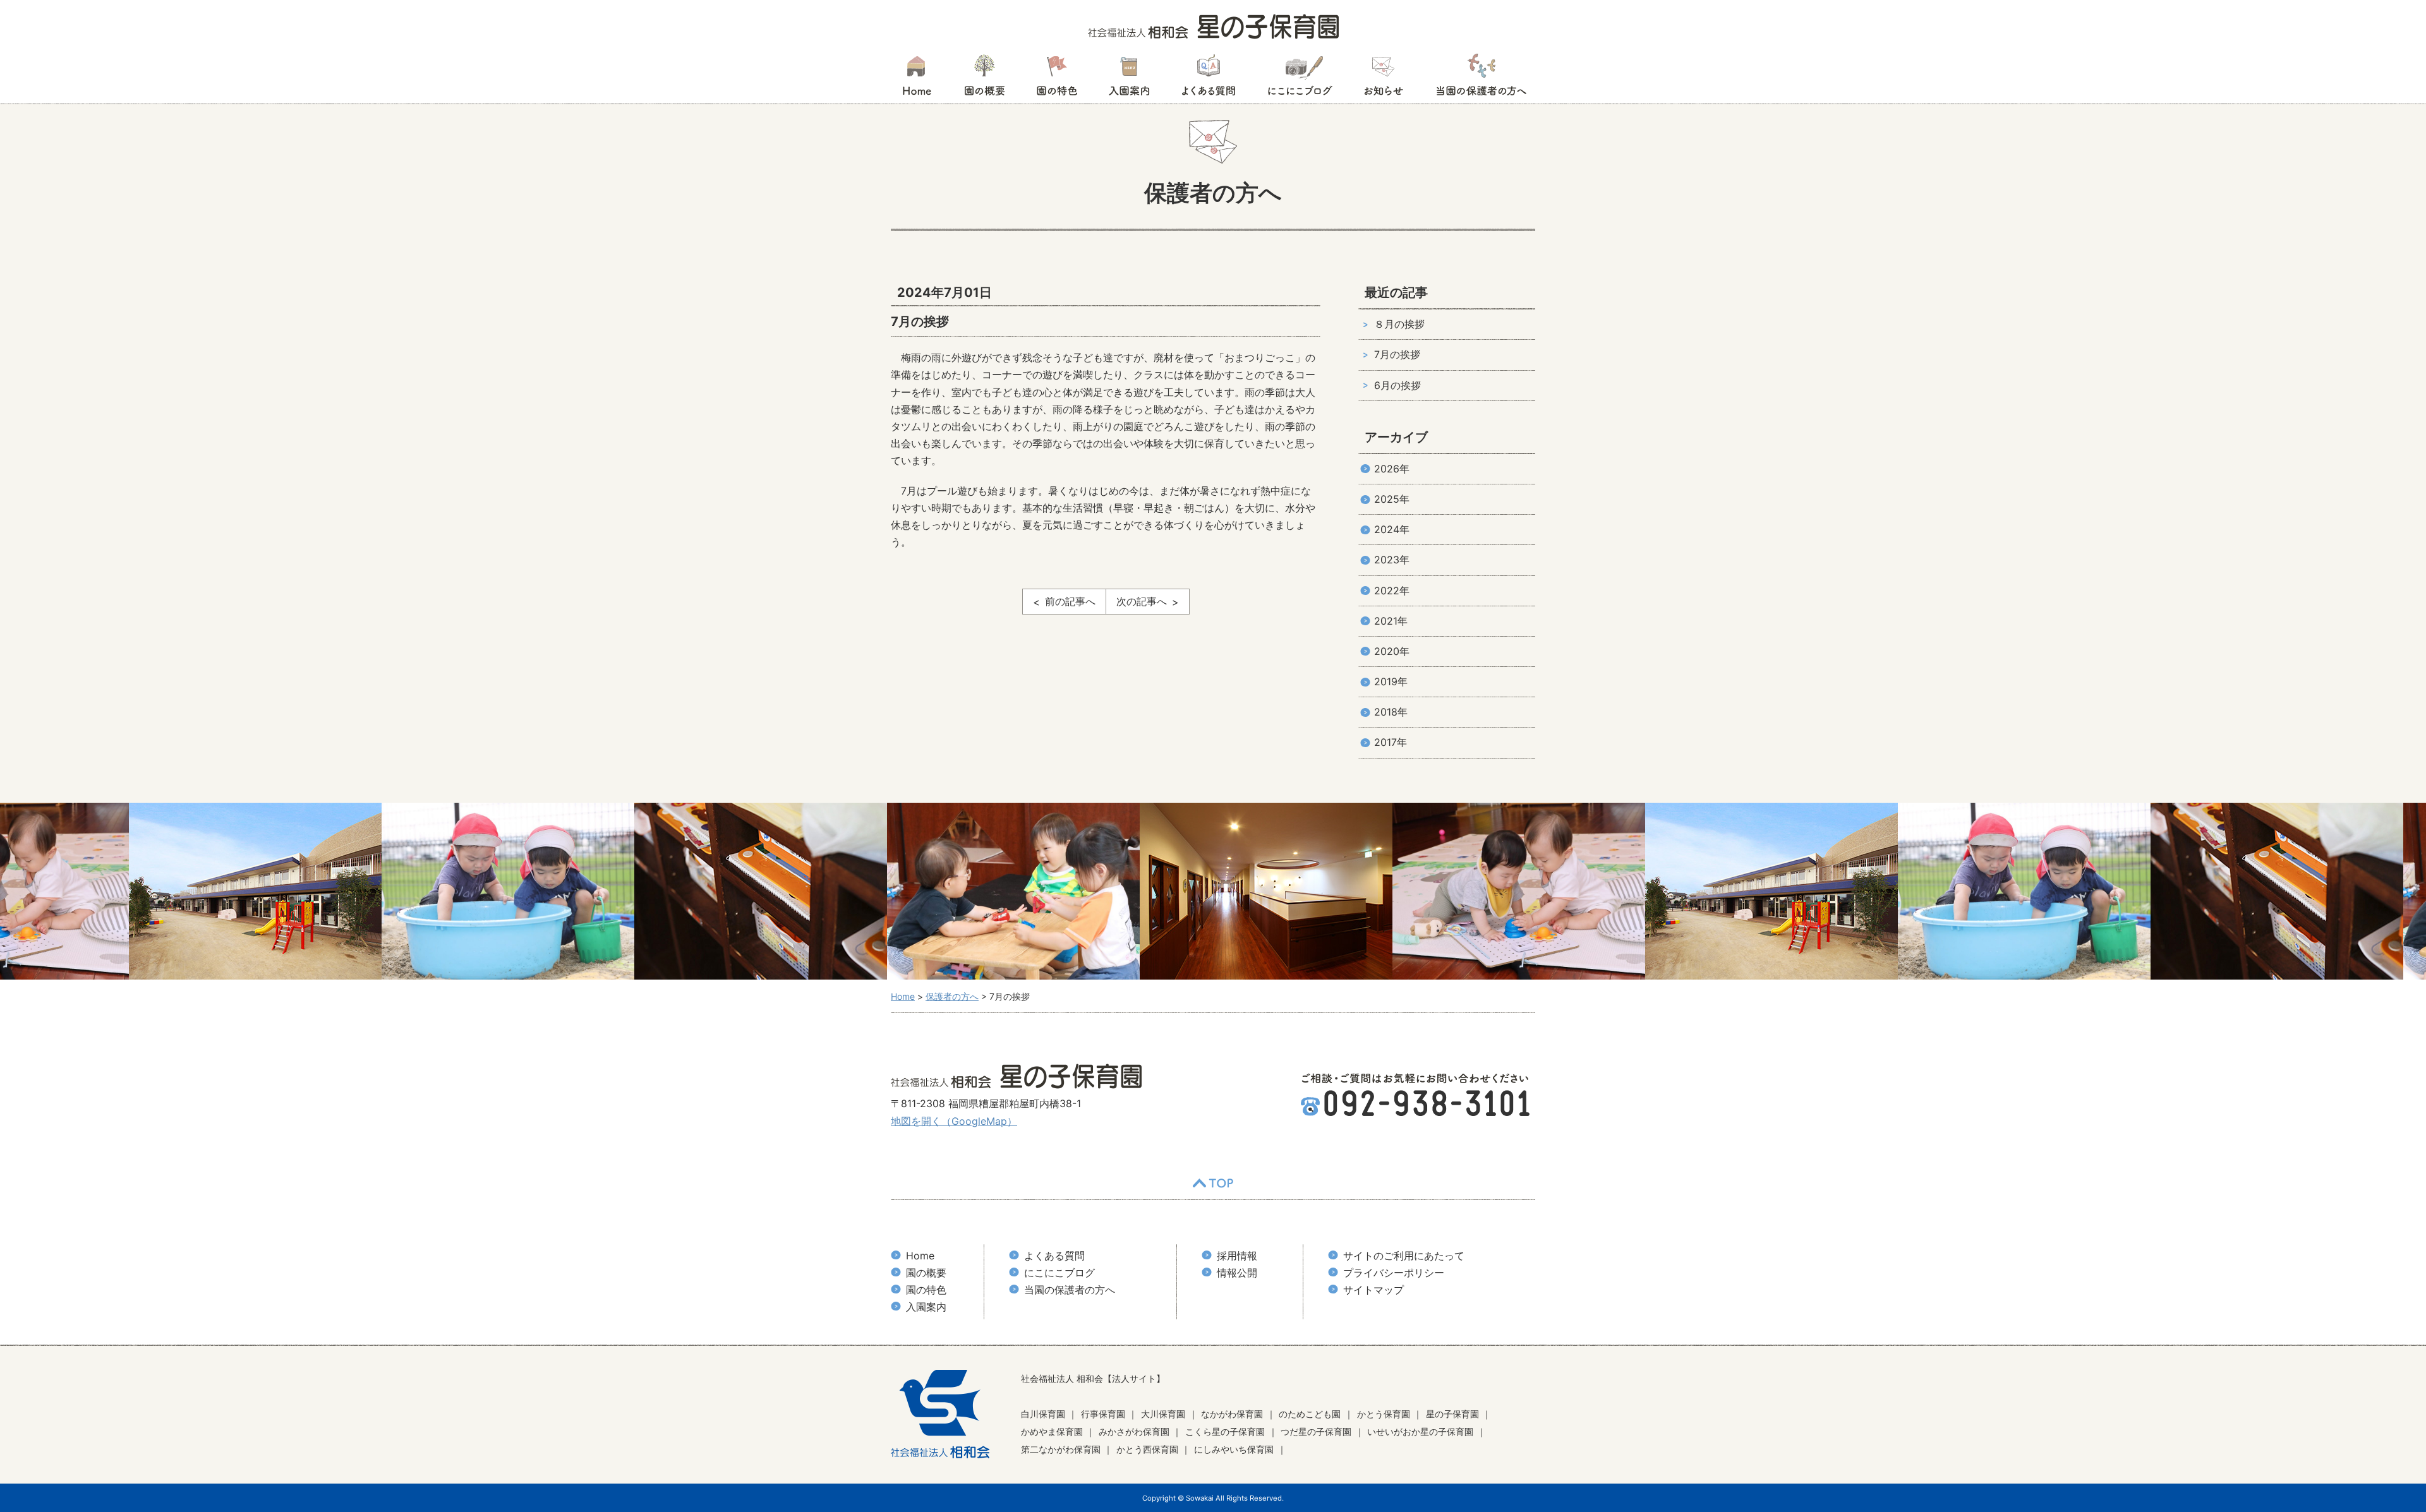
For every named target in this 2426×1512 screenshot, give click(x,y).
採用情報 (1237, 1256)
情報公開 (1237, 1273)
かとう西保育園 (1147, 1449)
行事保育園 (1103, 1414)
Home (920, 1256)
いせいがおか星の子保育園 (1420, 1431)
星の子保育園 (1452, 1414)
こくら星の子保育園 (1225, 1431)
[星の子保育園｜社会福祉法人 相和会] (1213, 25)
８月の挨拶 (1399, 324)
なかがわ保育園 (1232, 1414)
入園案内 (1129, 79)
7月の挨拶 (1397, 354)
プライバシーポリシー (1394, 1273)
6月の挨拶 (1397, 385)
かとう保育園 (1384, 1414)
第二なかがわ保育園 (1061, 1449)
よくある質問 (1209, 79)
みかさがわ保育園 (1134, 1431)
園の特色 (1057, 79)
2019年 (1391, 681)
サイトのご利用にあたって (1404, 1256)
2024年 (1392, 529)
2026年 (1392, 469)
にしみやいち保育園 (1234, 1449)
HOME (916, 79)
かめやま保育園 (1052, 1431)
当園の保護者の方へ (1480, 79)
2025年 (1392, 499)
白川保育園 (1043, 1414)
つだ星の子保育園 (1316, 1431)
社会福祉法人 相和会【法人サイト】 (1093, 1378)
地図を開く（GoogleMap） (954, 1121)
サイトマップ (1373, 1290)
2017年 (1391, 742)
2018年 (1391, 712)
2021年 (1391, 621)
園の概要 (985, 79)
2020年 (1392, 651)
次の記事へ (1142, 601)
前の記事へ (1070, 601)
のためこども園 (1310, 1414)
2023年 (1392, 560)
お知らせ (1383, 79)
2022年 (1392, 591)
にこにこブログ (1300, 79)
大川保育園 (1163, 1414)
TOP (1213, 1184)
